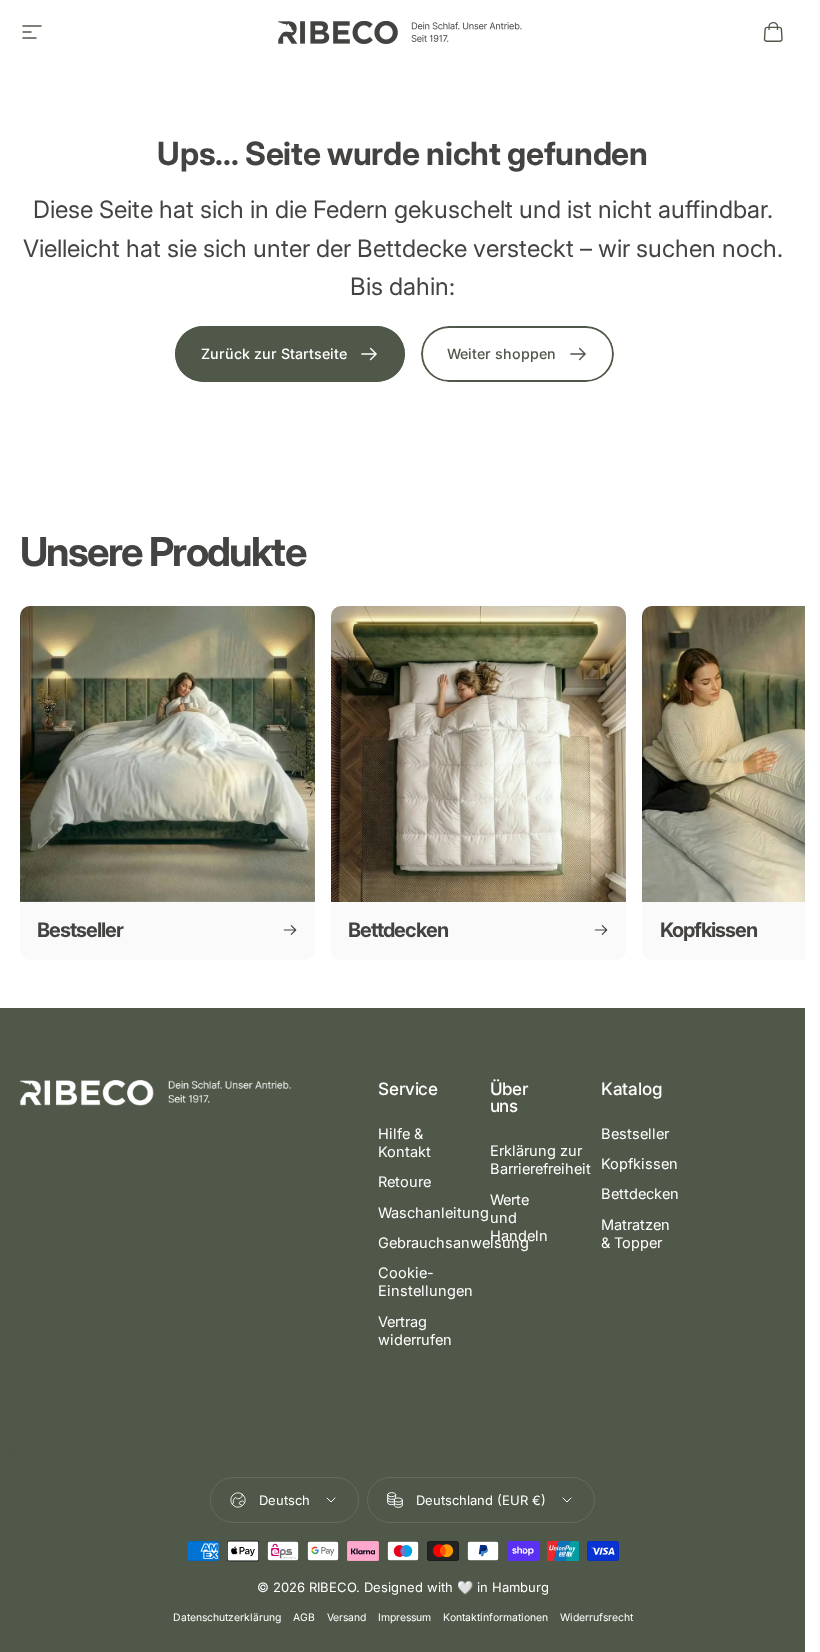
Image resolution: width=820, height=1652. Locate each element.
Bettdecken (640, 1194)
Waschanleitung (433, 1213)
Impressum (404, 1617)
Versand (346, 1617)
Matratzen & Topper (635, 1234)
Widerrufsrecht (596, 1617)
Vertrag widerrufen (415, 1331)
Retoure (404, 1182)
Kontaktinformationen (495, 1617)
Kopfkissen (639, 1164)
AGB (304, 1617)
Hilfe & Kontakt (404, 1143)
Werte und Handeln (519, 1218)
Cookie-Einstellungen (425, 1282)
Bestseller (635, 1134)
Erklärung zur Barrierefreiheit (540, 1160)
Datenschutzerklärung (227, 1617)
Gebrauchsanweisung (453, 1243)
